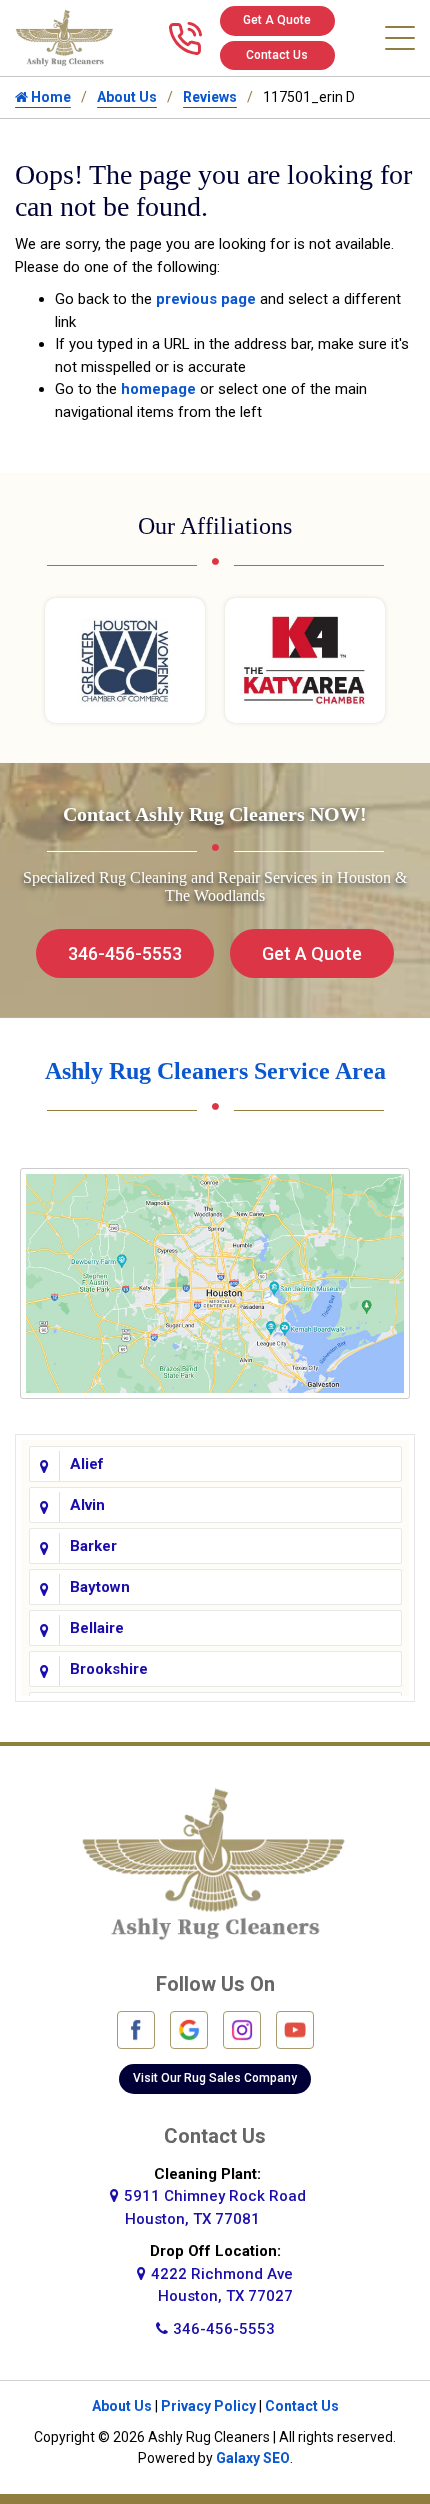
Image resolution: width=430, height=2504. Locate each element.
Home (49, 97)
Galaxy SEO (253, 2458)
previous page (206, 299)
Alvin (87, 1505)
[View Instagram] (242, 2029)
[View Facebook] (136, 2029)
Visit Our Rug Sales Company (215, 2078)
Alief (87, 1464)
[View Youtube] (295, 2029)
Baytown (100, 1587)
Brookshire (109, 1669)
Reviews (210, 97)
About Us (127, 97)
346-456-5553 (125, 953)
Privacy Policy (208, 2406)
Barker (93, 1546)
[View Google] (189, 2029)
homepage (158, 389)
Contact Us (277, 55)
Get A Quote (277, 20)
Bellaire (97, 1628)
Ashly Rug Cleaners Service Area (215, 1071)
